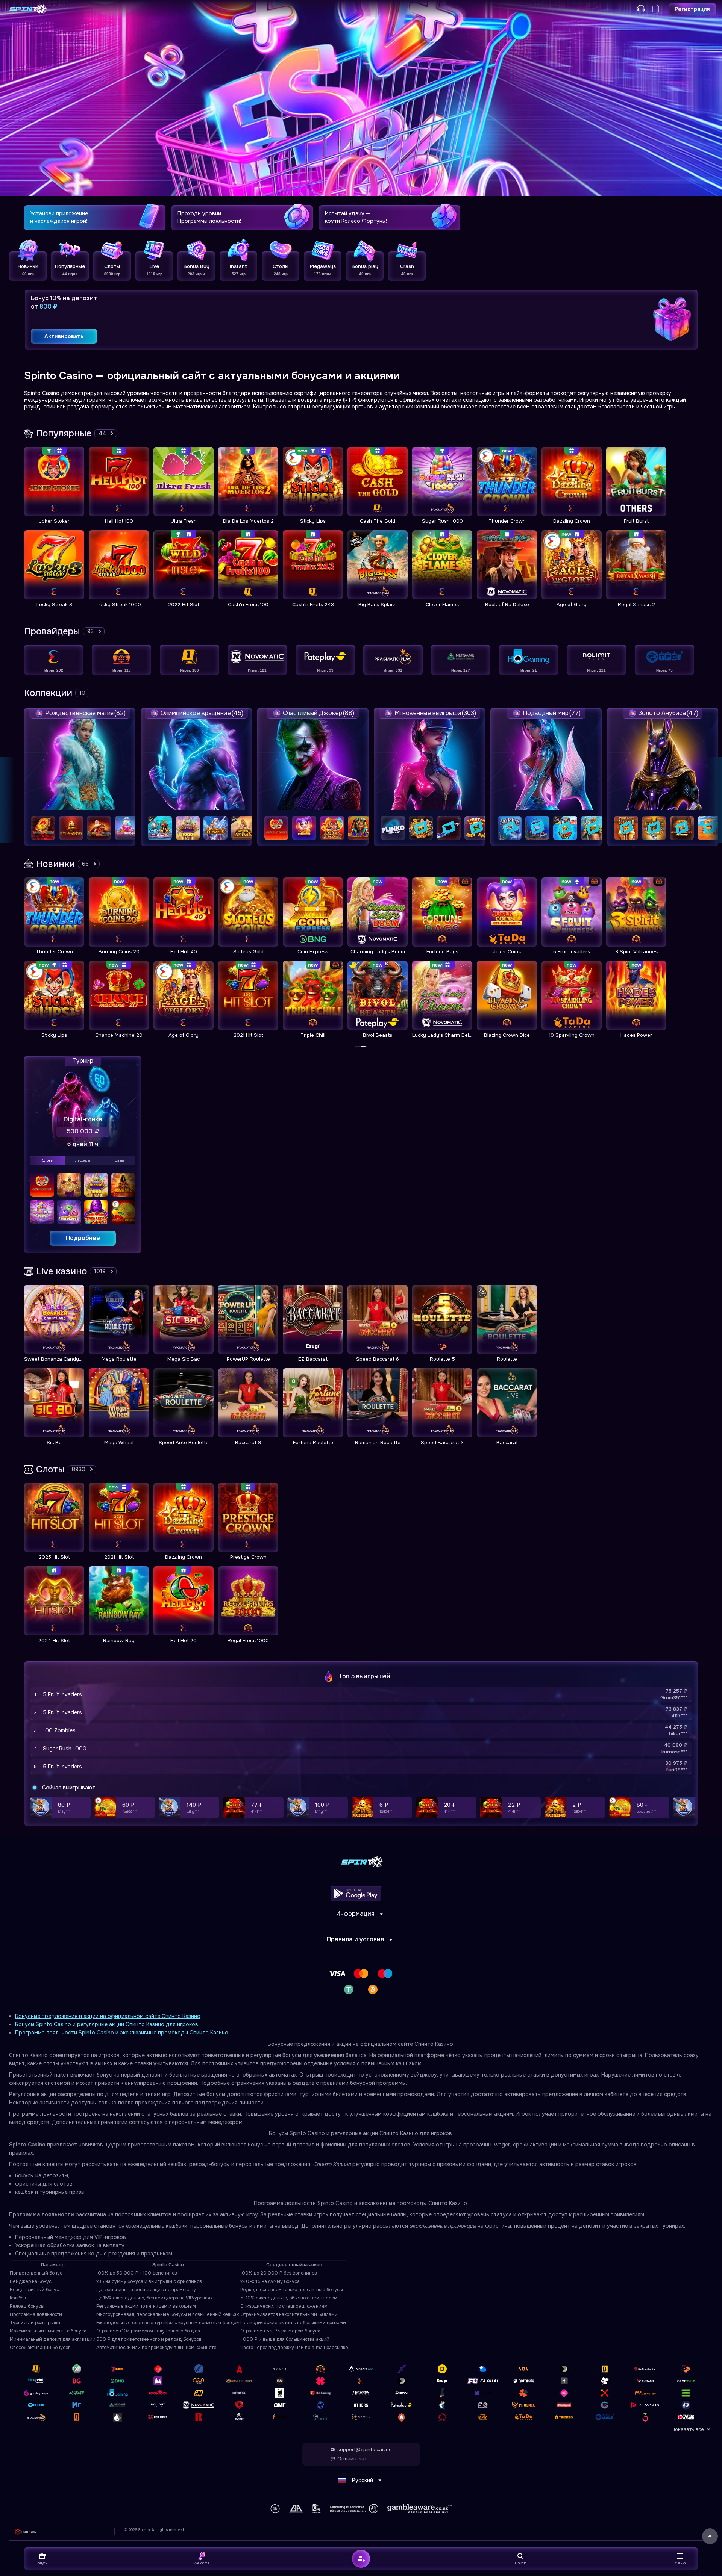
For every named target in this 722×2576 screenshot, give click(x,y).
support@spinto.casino (365, 2450)
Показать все (688, 2429)
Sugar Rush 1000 (65, 1749)
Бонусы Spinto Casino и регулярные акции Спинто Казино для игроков (107, 2024)
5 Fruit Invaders (62, 1694)
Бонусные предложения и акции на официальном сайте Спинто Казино (108, 2016)
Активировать (64, 336)
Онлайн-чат (352, 2459)
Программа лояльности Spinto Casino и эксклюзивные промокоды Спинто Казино (122, 2033)
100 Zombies (59, 1730)
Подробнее (83, 1238)
